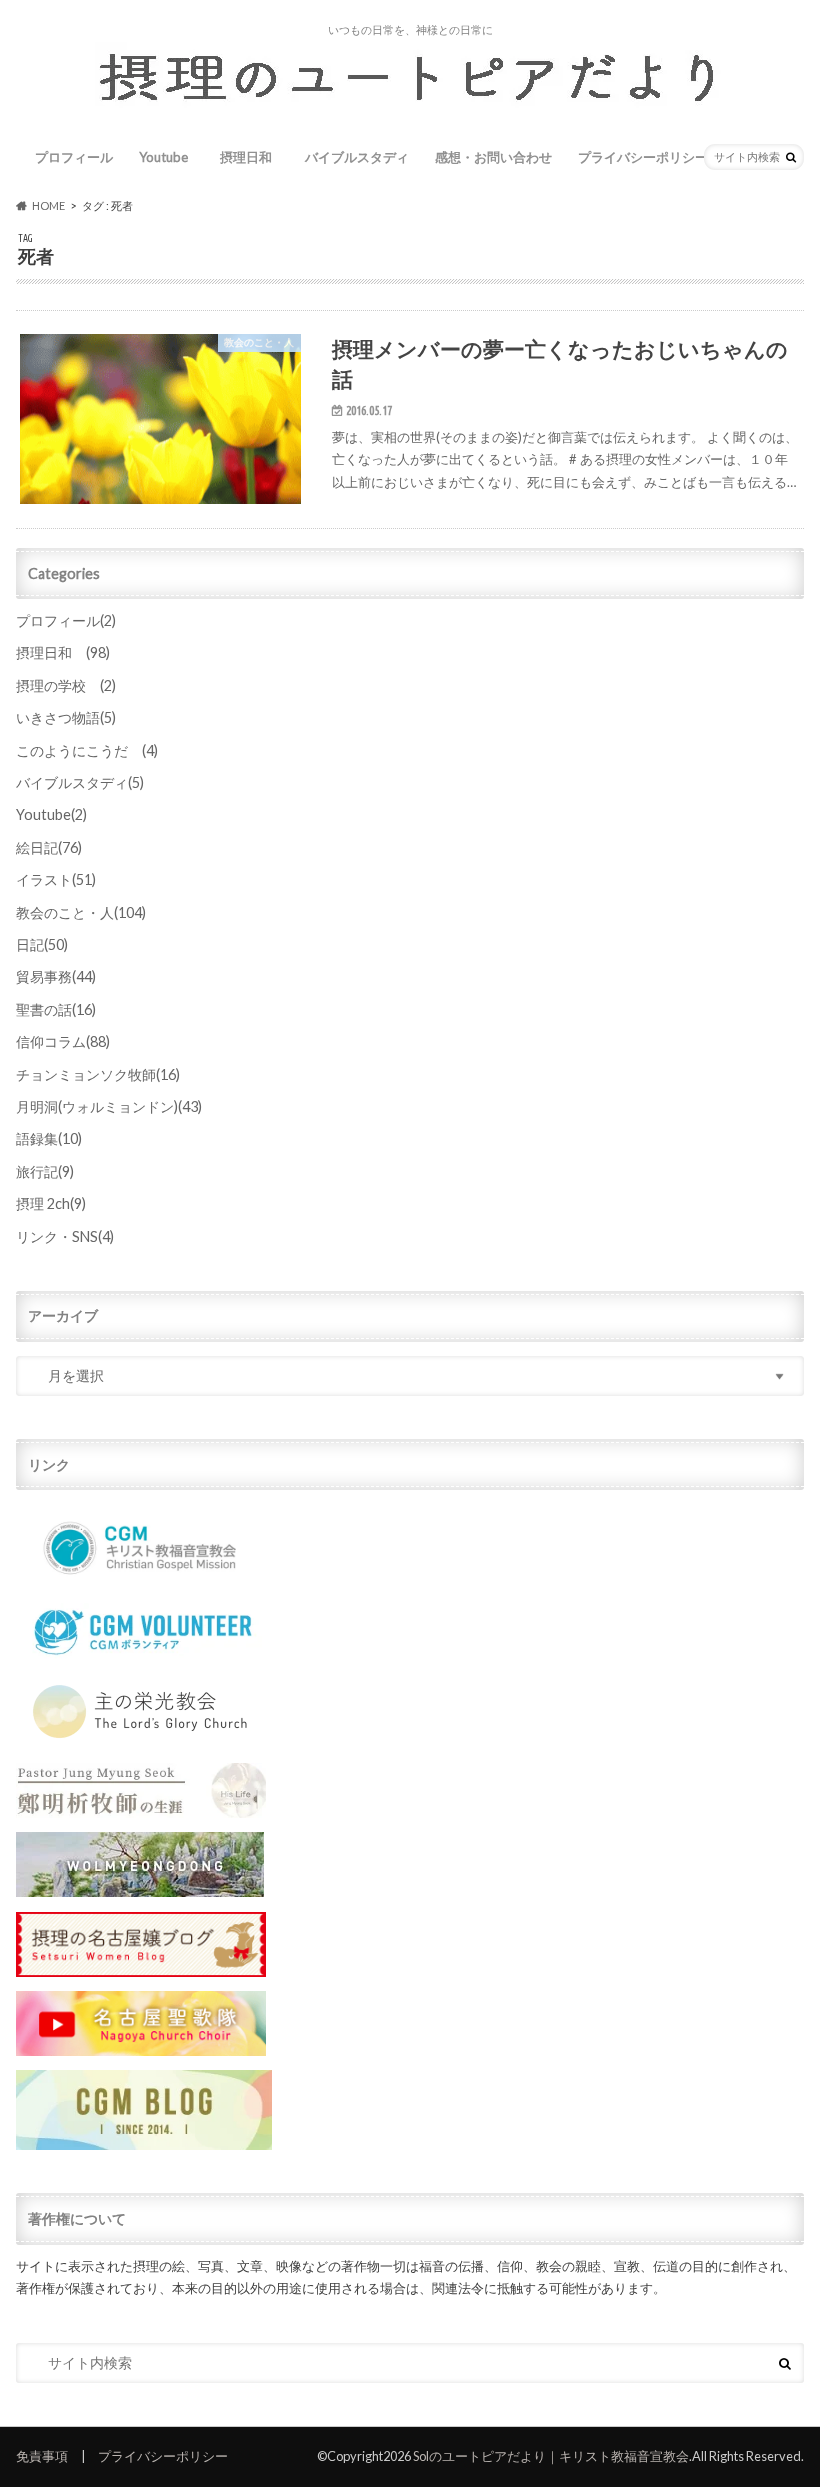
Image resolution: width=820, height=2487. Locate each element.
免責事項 (42, 2456)
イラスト (56, 879)
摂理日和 (252, 157)
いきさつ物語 (66, 717)
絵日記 (49, 847)
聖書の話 (56, 1009)
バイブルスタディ (357, 157)
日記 (42, 944)
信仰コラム (63, 1041)
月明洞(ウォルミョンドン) (109, 1106)
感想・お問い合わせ (493, 157)
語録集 (49, 1138)
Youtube (163, 157)
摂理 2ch (51, 1203)
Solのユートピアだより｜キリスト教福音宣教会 (551, 2456)
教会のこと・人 (81, 912)
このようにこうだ (87, 750)
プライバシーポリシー (643, 157)
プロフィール (74, 157)
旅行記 (45, 1171)
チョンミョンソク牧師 (98, 1074)
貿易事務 (56, 976)
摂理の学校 (66, 685)
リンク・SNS (65, 1236)
